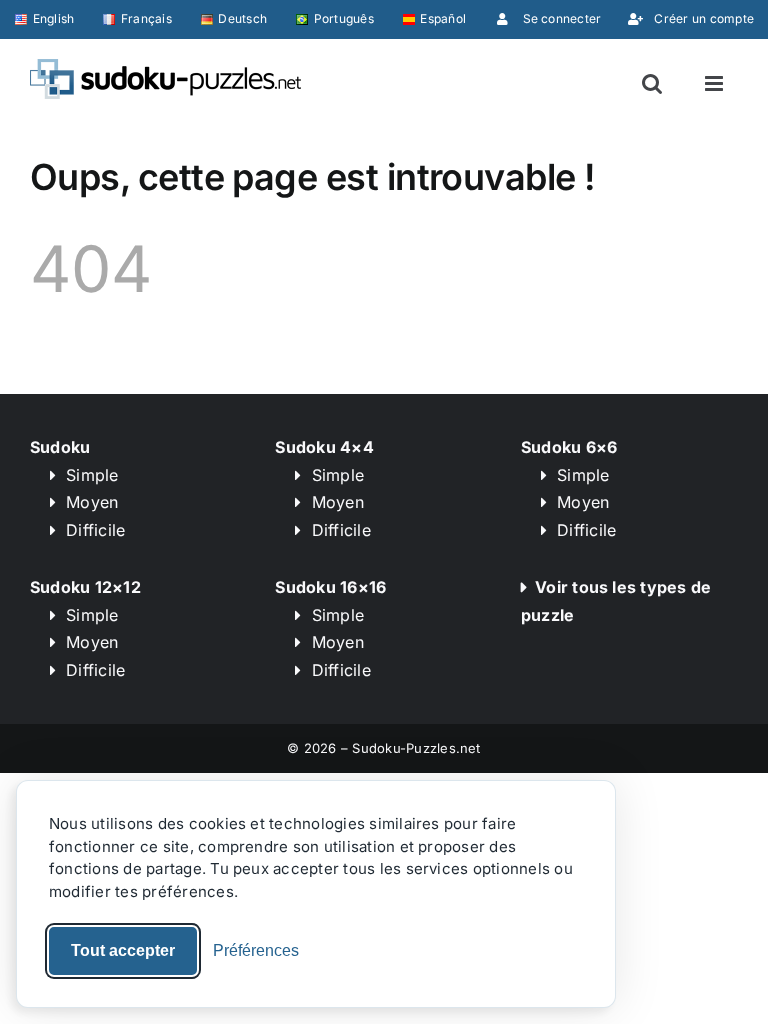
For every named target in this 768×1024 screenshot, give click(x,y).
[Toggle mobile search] (652, 83)
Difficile (95, 530)
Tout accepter (123, 950)
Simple (92, 475)
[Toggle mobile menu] (716, 83)
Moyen (92, 502)
